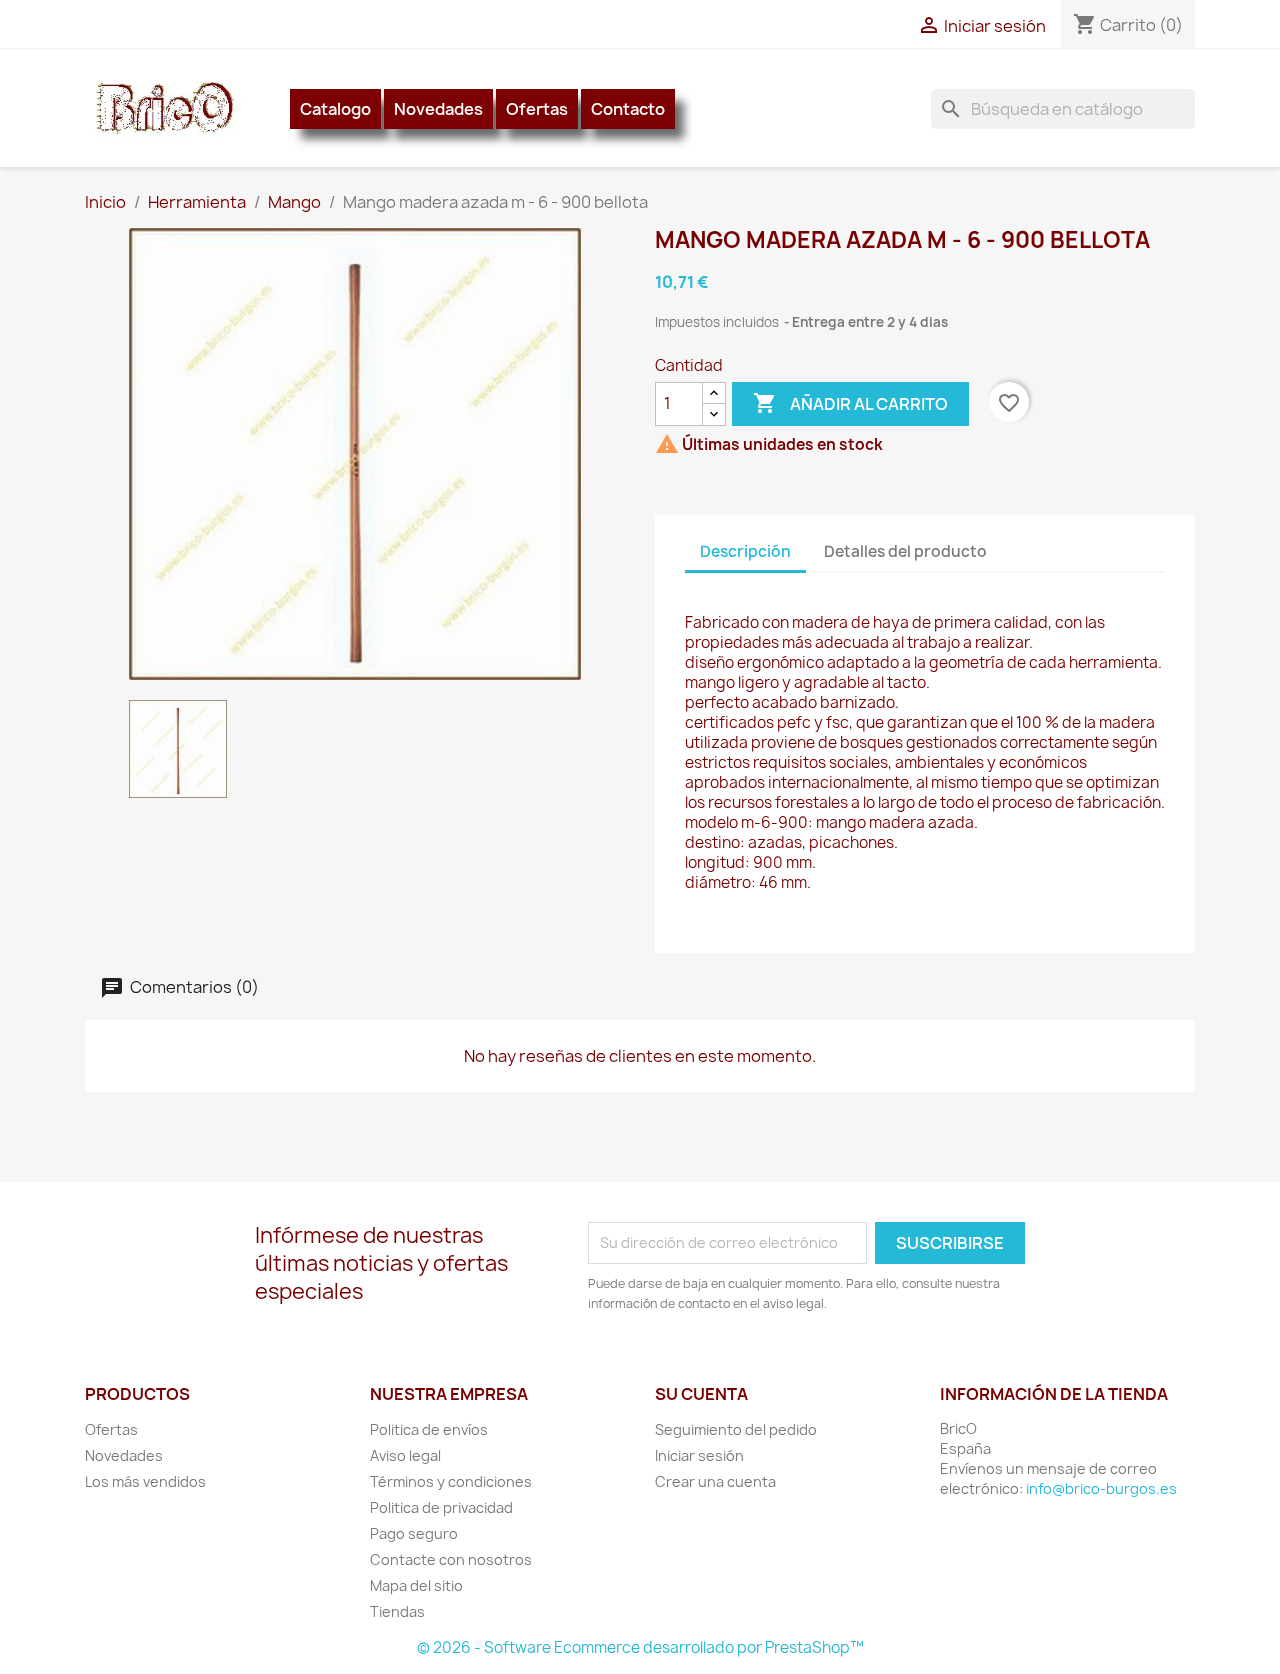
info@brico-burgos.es (1101, 1488)
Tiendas (397, 1611)
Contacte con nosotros (451, 1559)
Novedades (438, 109)
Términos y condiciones (451, 1481)
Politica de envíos (429, 1429)
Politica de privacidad (441, 1507)
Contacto (628, 109)
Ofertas (537, 109)
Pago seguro (414, 1533)
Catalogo (335, 109)
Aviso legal (405, 1455)
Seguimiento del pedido (736, 1429)
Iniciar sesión (699, 1455)
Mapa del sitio (416, 1585)
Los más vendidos (145, 1481)
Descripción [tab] (745, 551)
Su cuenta (701, 1394)
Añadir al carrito (850, 403)
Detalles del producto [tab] (905, 551)
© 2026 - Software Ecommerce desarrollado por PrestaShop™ (640, 1647)
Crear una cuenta (715, 1481)
